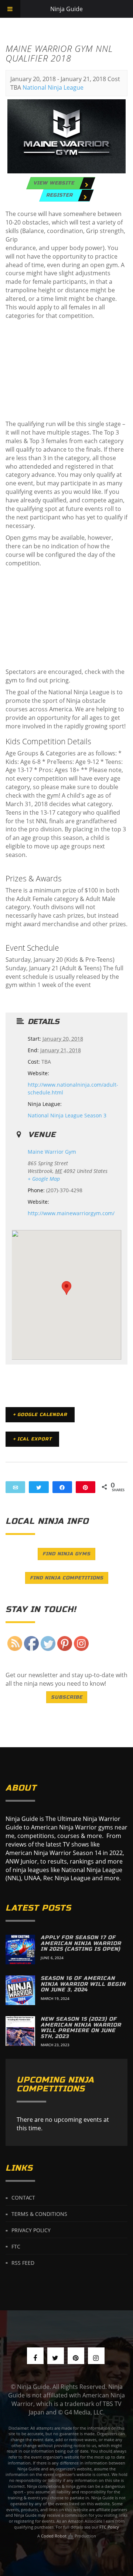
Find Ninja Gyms (66, 1554)
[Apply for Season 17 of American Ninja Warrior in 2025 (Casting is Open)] (20, 1950)
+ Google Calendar (40, 1415)
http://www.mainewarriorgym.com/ (71, 1213)
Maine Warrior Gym (52, 1152)
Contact (23, 2198)
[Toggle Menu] (10, 9)
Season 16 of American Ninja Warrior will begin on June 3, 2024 (83, 1984)
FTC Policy (109, 2527)
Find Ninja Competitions (67, 1578)
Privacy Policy (31, 2230)
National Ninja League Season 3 (67, 1115)
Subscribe (67, 1697)
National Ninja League (53, 87)
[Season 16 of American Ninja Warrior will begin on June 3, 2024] (20, 1990)
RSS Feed (23, 2262)
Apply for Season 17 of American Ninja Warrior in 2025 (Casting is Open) (81, 1943)
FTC (16, 2246)
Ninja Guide (66, 9)
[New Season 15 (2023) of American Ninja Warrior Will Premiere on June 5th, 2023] (20, 2031)
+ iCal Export (32, 1439)
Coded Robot (54, 2536)
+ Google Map (44, 1179)
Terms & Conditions (39, 2214)
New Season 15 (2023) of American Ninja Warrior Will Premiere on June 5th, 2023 (81, 2027)
